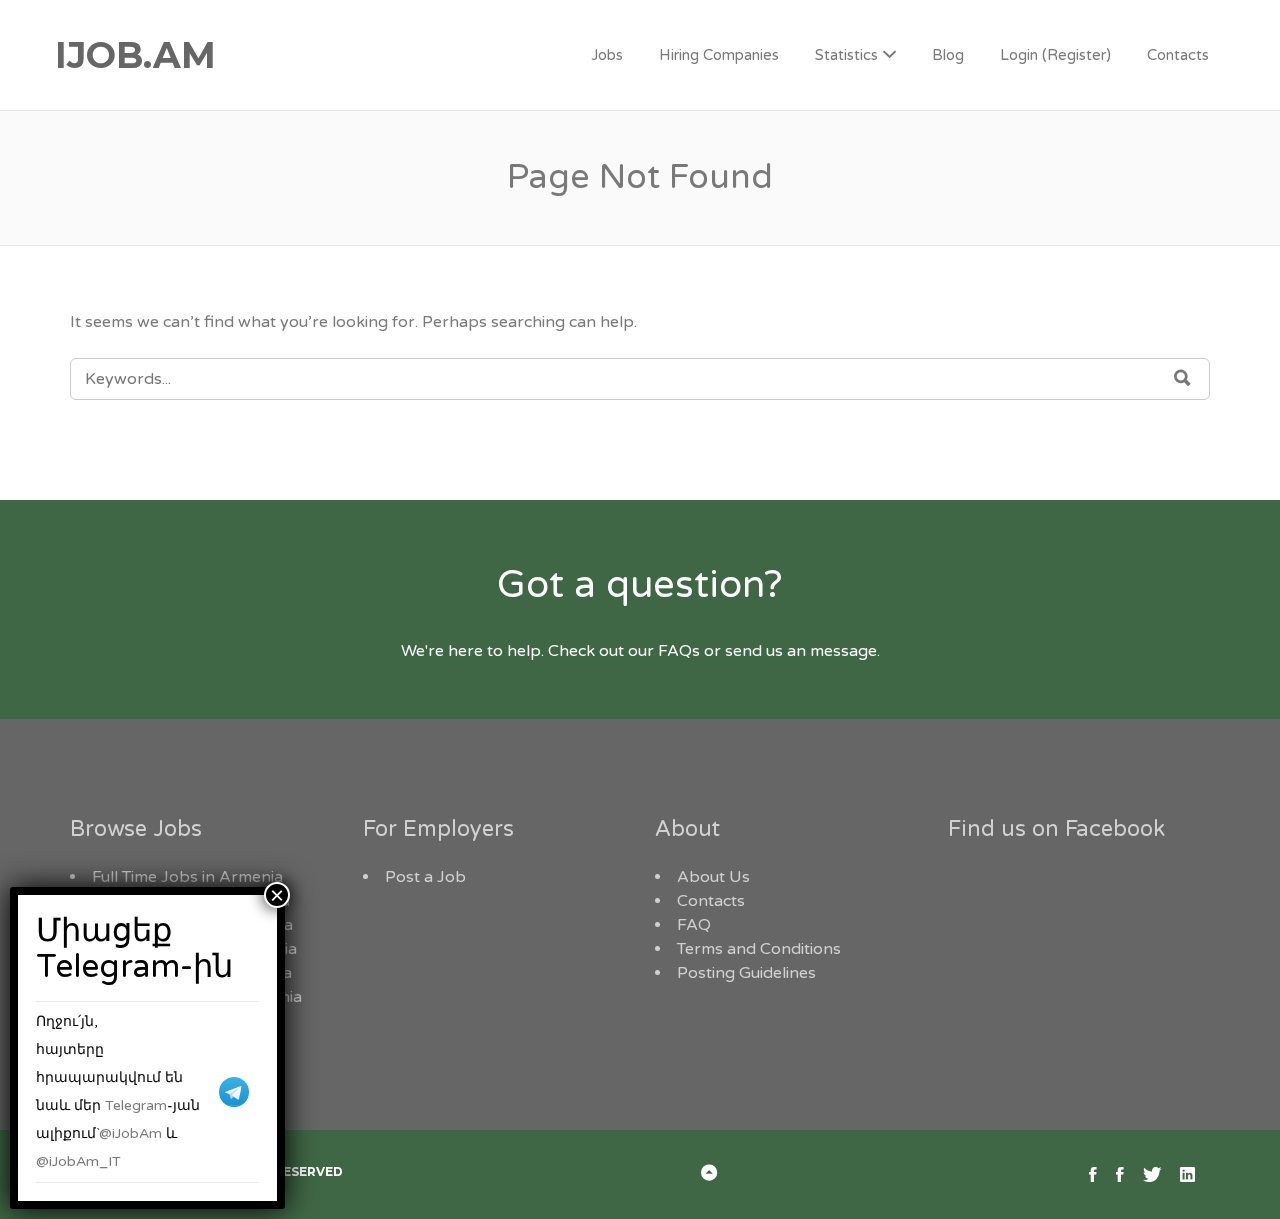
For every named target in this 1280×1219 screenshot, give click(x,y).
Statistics (846, 55)
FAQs (679, 651)
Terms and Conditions (759, 949)
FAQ (694, 925)
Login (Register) (1055, 55)
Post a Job (425, 877)
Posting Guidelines (746, 973)
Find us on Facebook (1056, 829)
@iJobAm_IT (78, 1161)
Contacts (1178, 55)
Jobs (607, 55)
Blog (948, 55)
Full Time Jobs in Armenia (187, 877)
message (843, 651)
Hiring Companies (719, 55)
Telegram (136, 1105)
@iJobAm (130, 1133)
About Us (713, 877)
